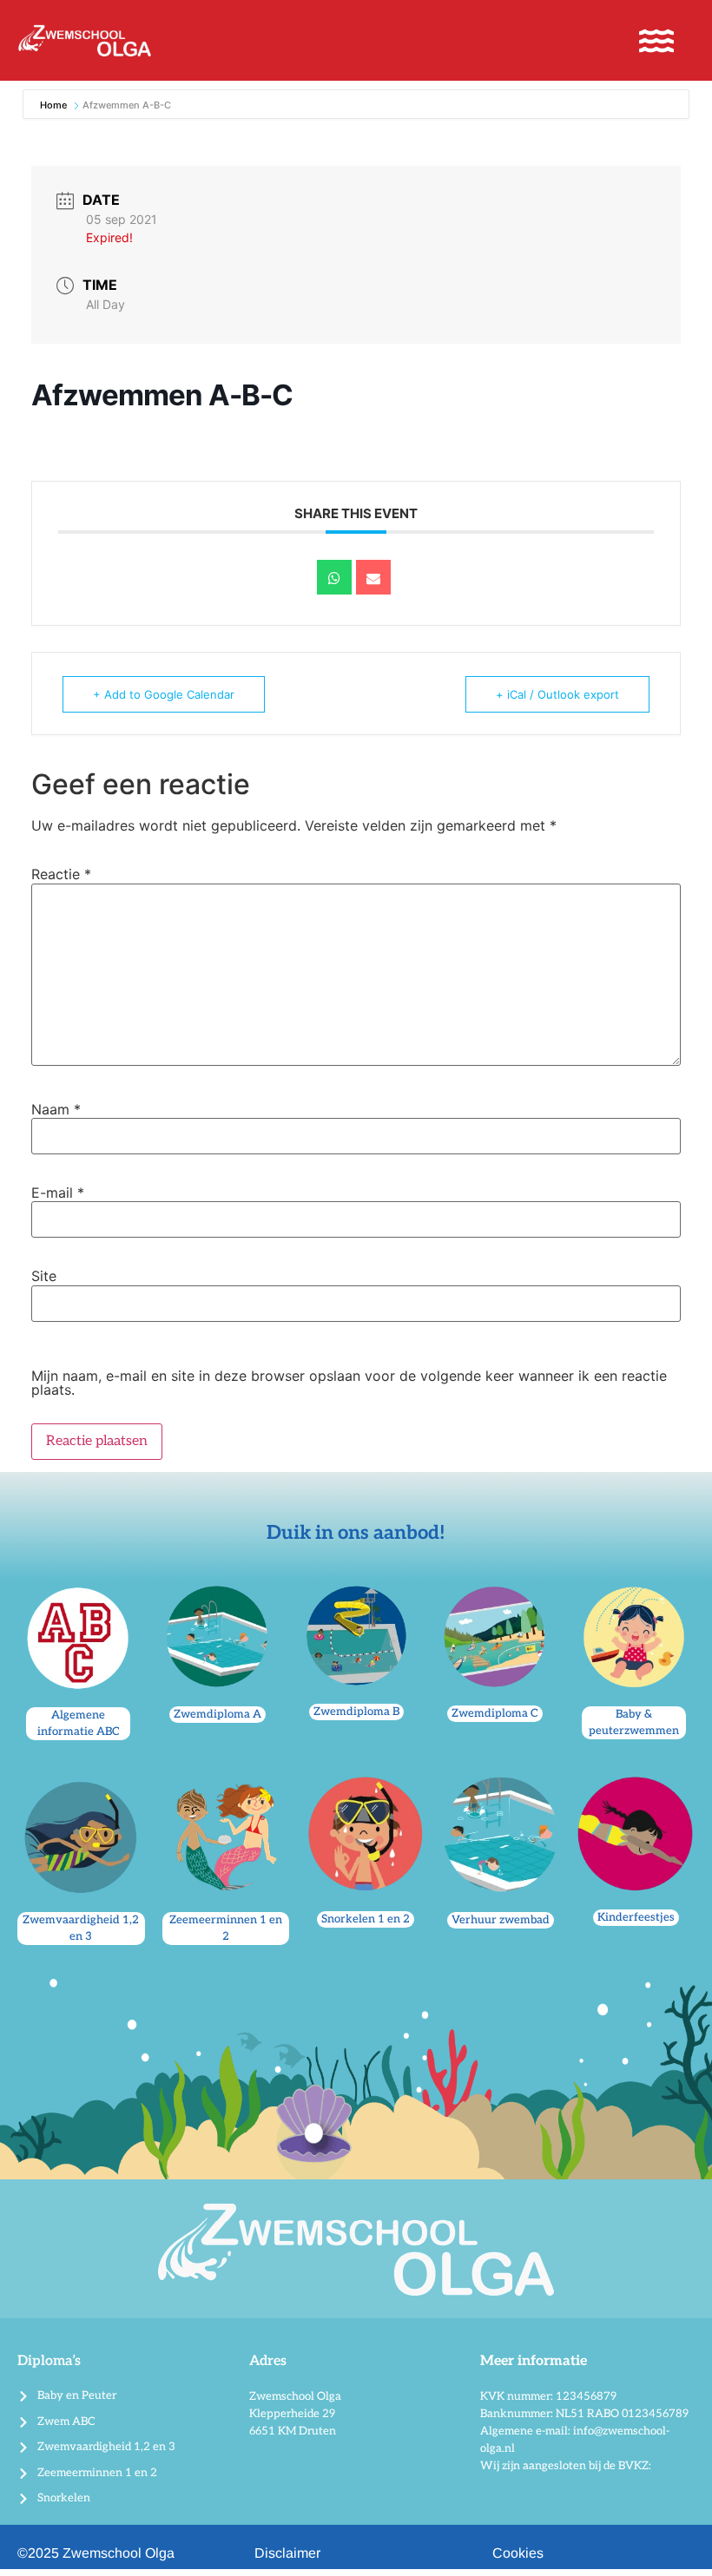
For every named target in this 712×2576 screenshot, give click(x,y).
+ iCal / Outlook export (557, 694)
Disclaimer (287, 2553)
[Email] (373, 577)
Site (44, 1276)
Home (55, 105)
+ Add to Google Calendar (164, 694)
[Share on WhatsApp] (334, 577)
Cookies (518, 2553)
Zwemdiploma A (218, 1714)
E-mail (58, 1193)
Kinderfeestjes (636, 1917)
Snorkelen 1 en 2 (366, 1919)
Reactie (61, 874)
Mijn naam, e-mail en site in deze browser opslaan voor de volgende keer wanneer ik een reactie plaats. (349, 1383)
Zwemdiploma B (356, 1712)
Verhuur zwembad (501, 1920)
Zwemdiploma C (495, 1713)
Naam (56, 1109)
